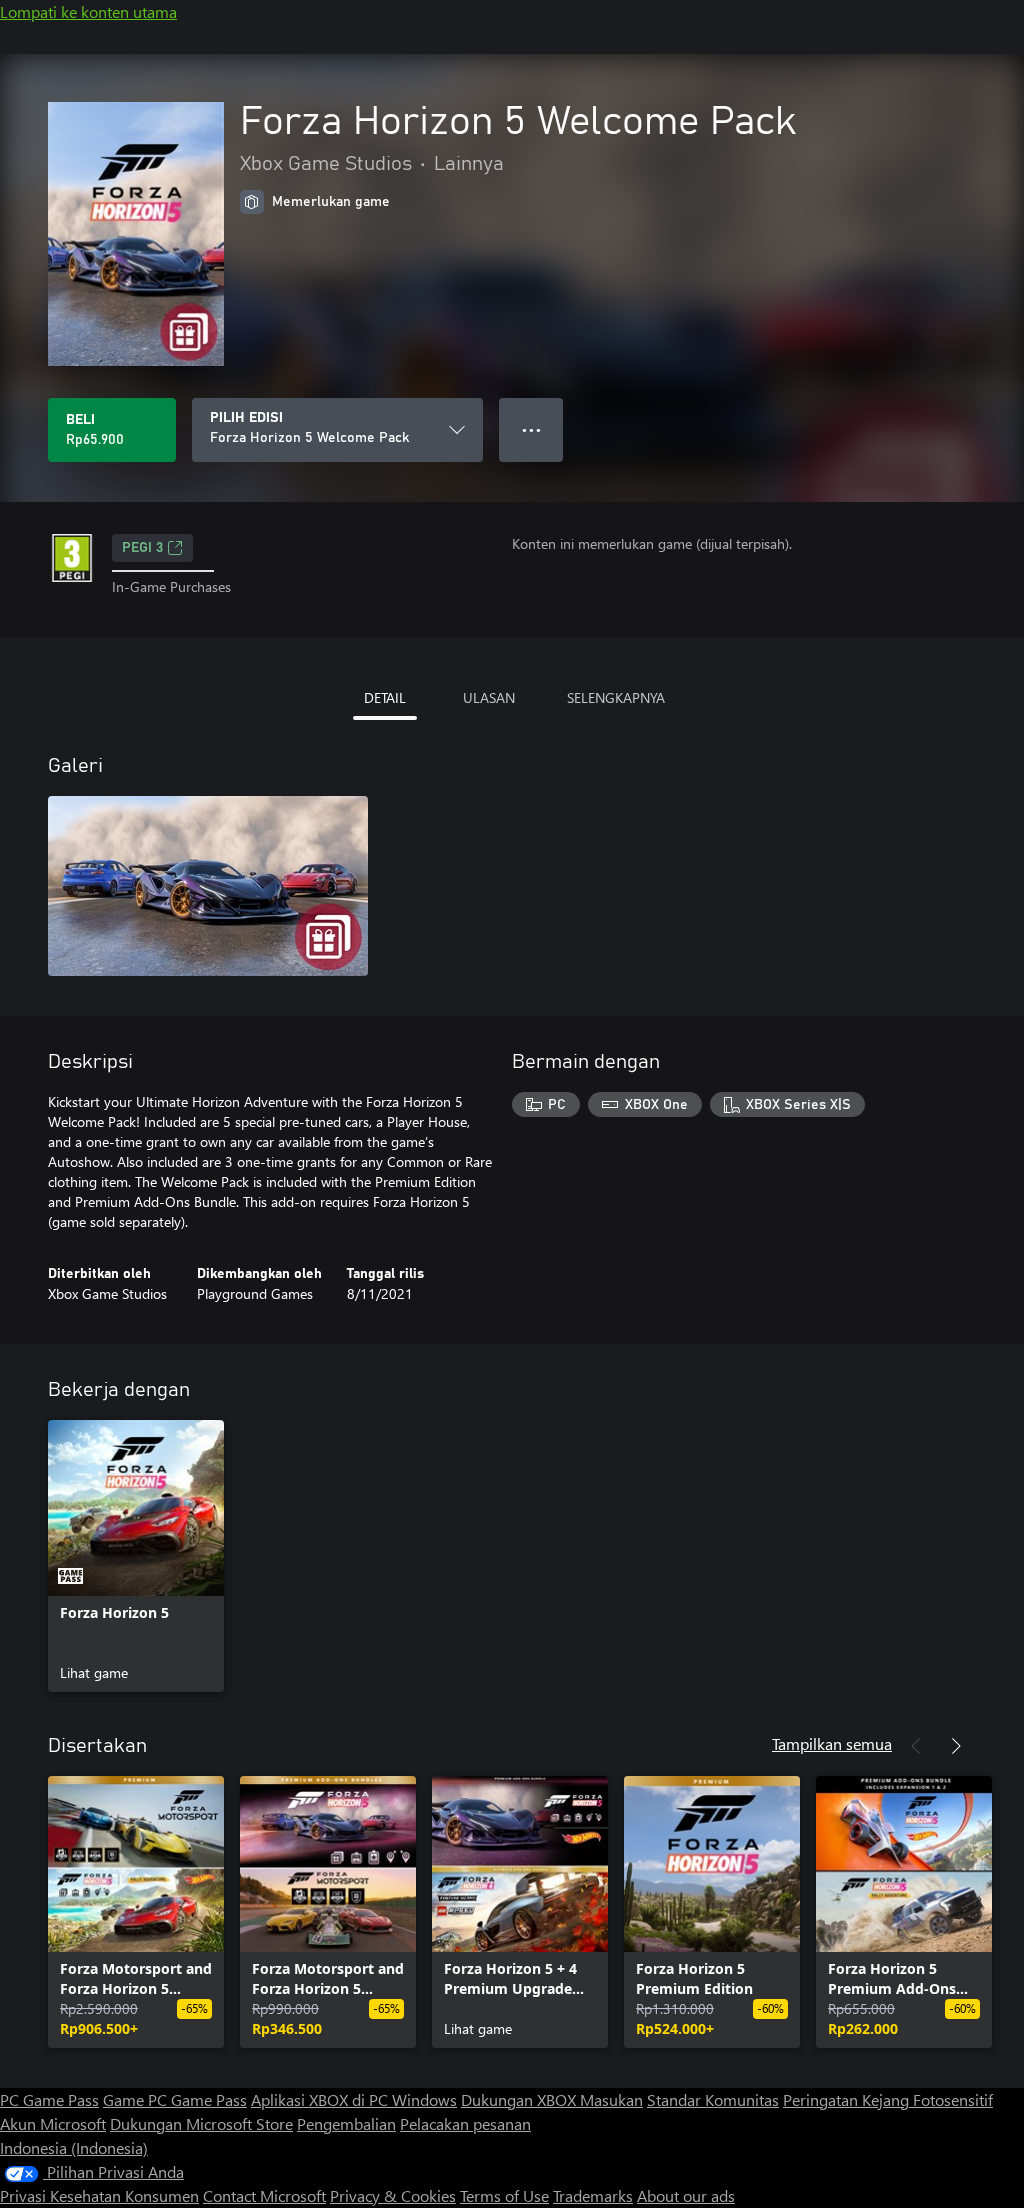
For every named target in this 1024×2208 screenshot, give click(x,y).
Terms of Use (504, 2195)
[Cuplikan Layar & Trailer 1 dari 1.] (208, 886)
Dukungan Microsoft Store (201, 2123)
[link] (136, 1556)
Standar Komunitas (713, 2099)
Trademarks (593, 2195)
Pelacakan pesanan (465, 2123)
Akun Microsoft (53, 2123)
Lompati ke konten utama (88, 11)
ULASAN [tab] (489, 697)
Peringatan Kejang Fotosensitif (888, 2099)
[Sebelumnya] (916, 1746)
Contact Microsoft (264, 2195)
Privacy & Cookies (393, 2195)
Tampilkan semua (832, 1743)
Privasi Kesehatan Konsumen (99, 2195)
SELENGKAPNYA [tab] (616, 697)
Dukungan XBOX (520, 2099)
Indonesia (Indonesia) (74, 2147)
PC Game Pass (49, 2099)
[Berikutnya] (956, 1746)
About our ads (686, 2195)
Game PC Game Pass (175, 2099)
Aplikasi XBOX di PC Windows (354, 2099)
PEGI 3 (142, 548)
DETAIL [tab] (385, 697)
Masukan (611, 2099)
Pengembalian (346, 2123)
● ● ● (531, 429)
